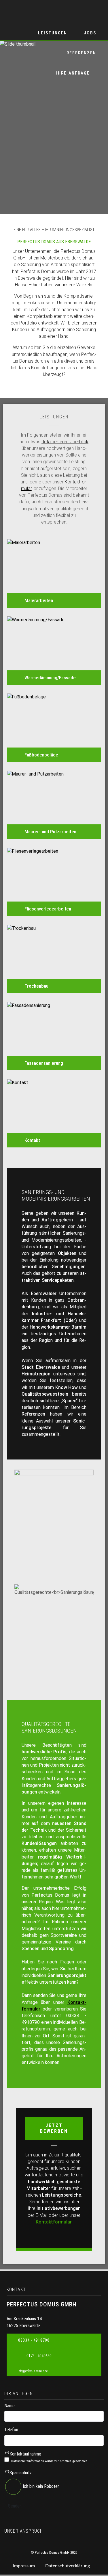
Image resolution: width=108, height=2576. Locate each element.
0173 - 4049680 (39, 2356)
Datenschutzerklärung (68, 2566)
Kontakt (32, 1140)
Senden (15, 2506)
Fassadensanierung (44, 1063)
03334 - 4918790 (34, 2340)
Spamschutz (18, 2473)
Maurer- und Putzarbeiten (50, 832)
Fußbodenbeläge (41, 755)
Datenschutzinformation (28, 2461)
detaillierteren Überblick (65, 442)
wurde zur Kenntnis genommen (49, 2461)
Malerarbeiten (39, 600)
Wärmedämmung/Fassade (50, 678)
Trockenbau (36, 986)
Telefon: (12, 2430)
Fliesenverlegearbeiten (48, 909)
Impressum (24, 2566)
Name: (10, 2406)
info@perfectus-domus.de (33, 2371)
